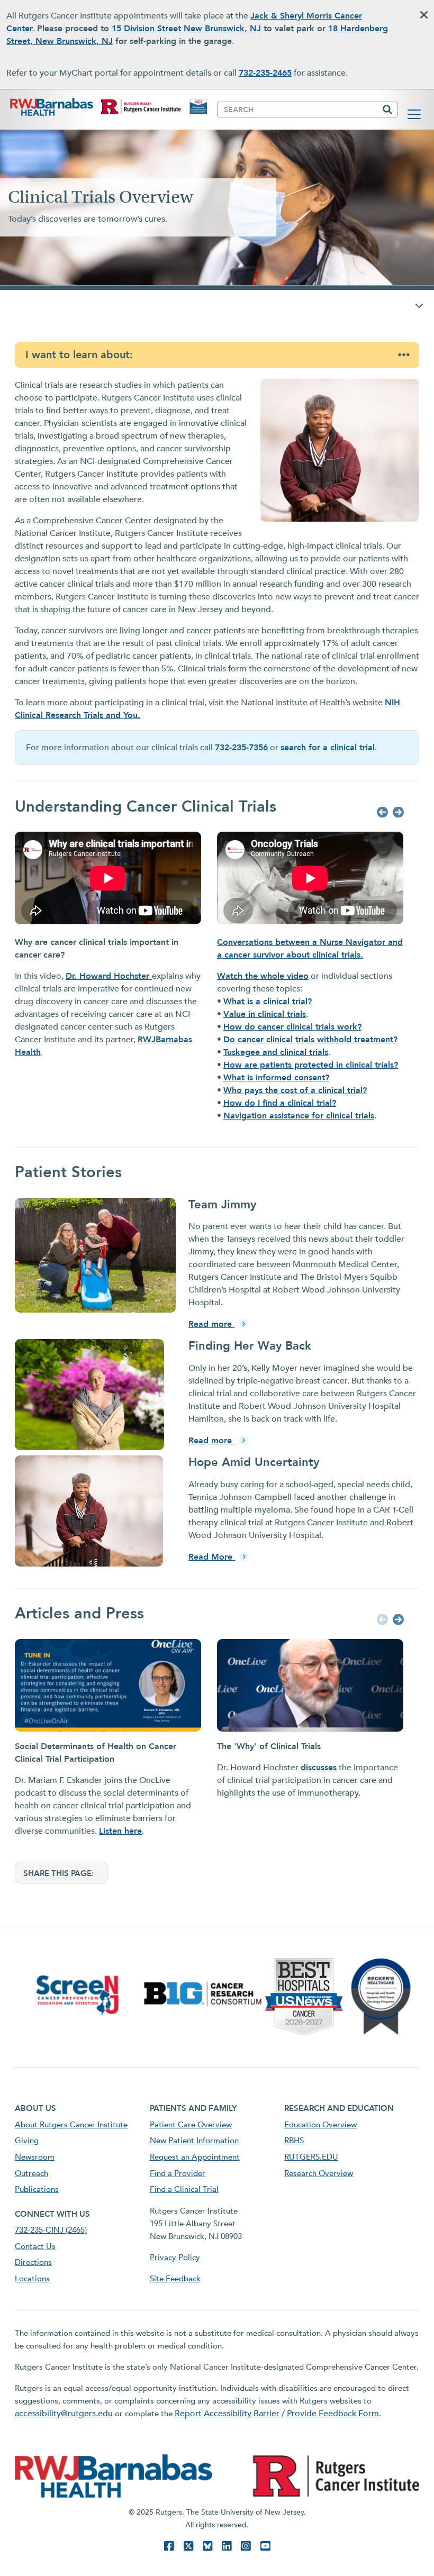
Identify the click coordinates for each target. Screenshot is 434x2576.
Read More (212, 1557)
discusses (319, 1768)
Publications (37, 2189)
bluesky (207, 2546)
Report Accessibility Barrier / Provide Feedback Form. (278, 2414)
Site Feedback (175, 2279)
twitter (188, 2546)
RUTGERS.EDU (311, 2157)
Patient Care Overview (191, 2125)
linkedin (227, 2546)
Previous (381, 813)
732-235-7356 (241, 748)
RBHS (294, 2141)
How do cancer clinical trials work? (292, 1027)
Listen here (120, 1831)
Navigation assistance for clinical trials (299, 1116)
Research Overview (319, 2173)
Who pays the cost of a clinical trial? (295, 1090)
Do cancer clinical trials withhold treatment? (310, 1040)
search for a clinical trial (328, 748)
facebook (169, 2546)
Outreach (31, 2173)
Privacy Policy (175, 2258)
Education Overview (320, 2125)
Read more (211, 1324)
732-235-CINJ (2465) (51, 2230)
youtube (265, 2546)
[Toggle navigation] (414, 114)
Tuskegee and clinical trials (276, 1052)
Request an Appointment (195, 2157)
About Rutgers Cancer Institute (71, 2125)
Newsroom (35, 2157)
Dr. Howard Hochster (109, 976)
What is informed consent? (276, 1078)
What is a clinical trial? (268, 1002)
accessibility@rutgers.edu (64, 2414)
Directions (33, 2262)
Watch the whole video (263, 976)
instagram (246, 2546)
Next (397, 813)
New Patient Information (194, 2141)
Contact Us (35, 2246)
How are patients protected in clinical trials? (311, 1065)
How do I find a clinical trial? (280, 1103)
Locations (32, 2279)
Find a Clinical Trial (184, 2189)
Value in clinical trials (265, 1014)
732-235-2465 (265, 73)
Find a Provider (178, 2173)
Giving (27, 2141)
